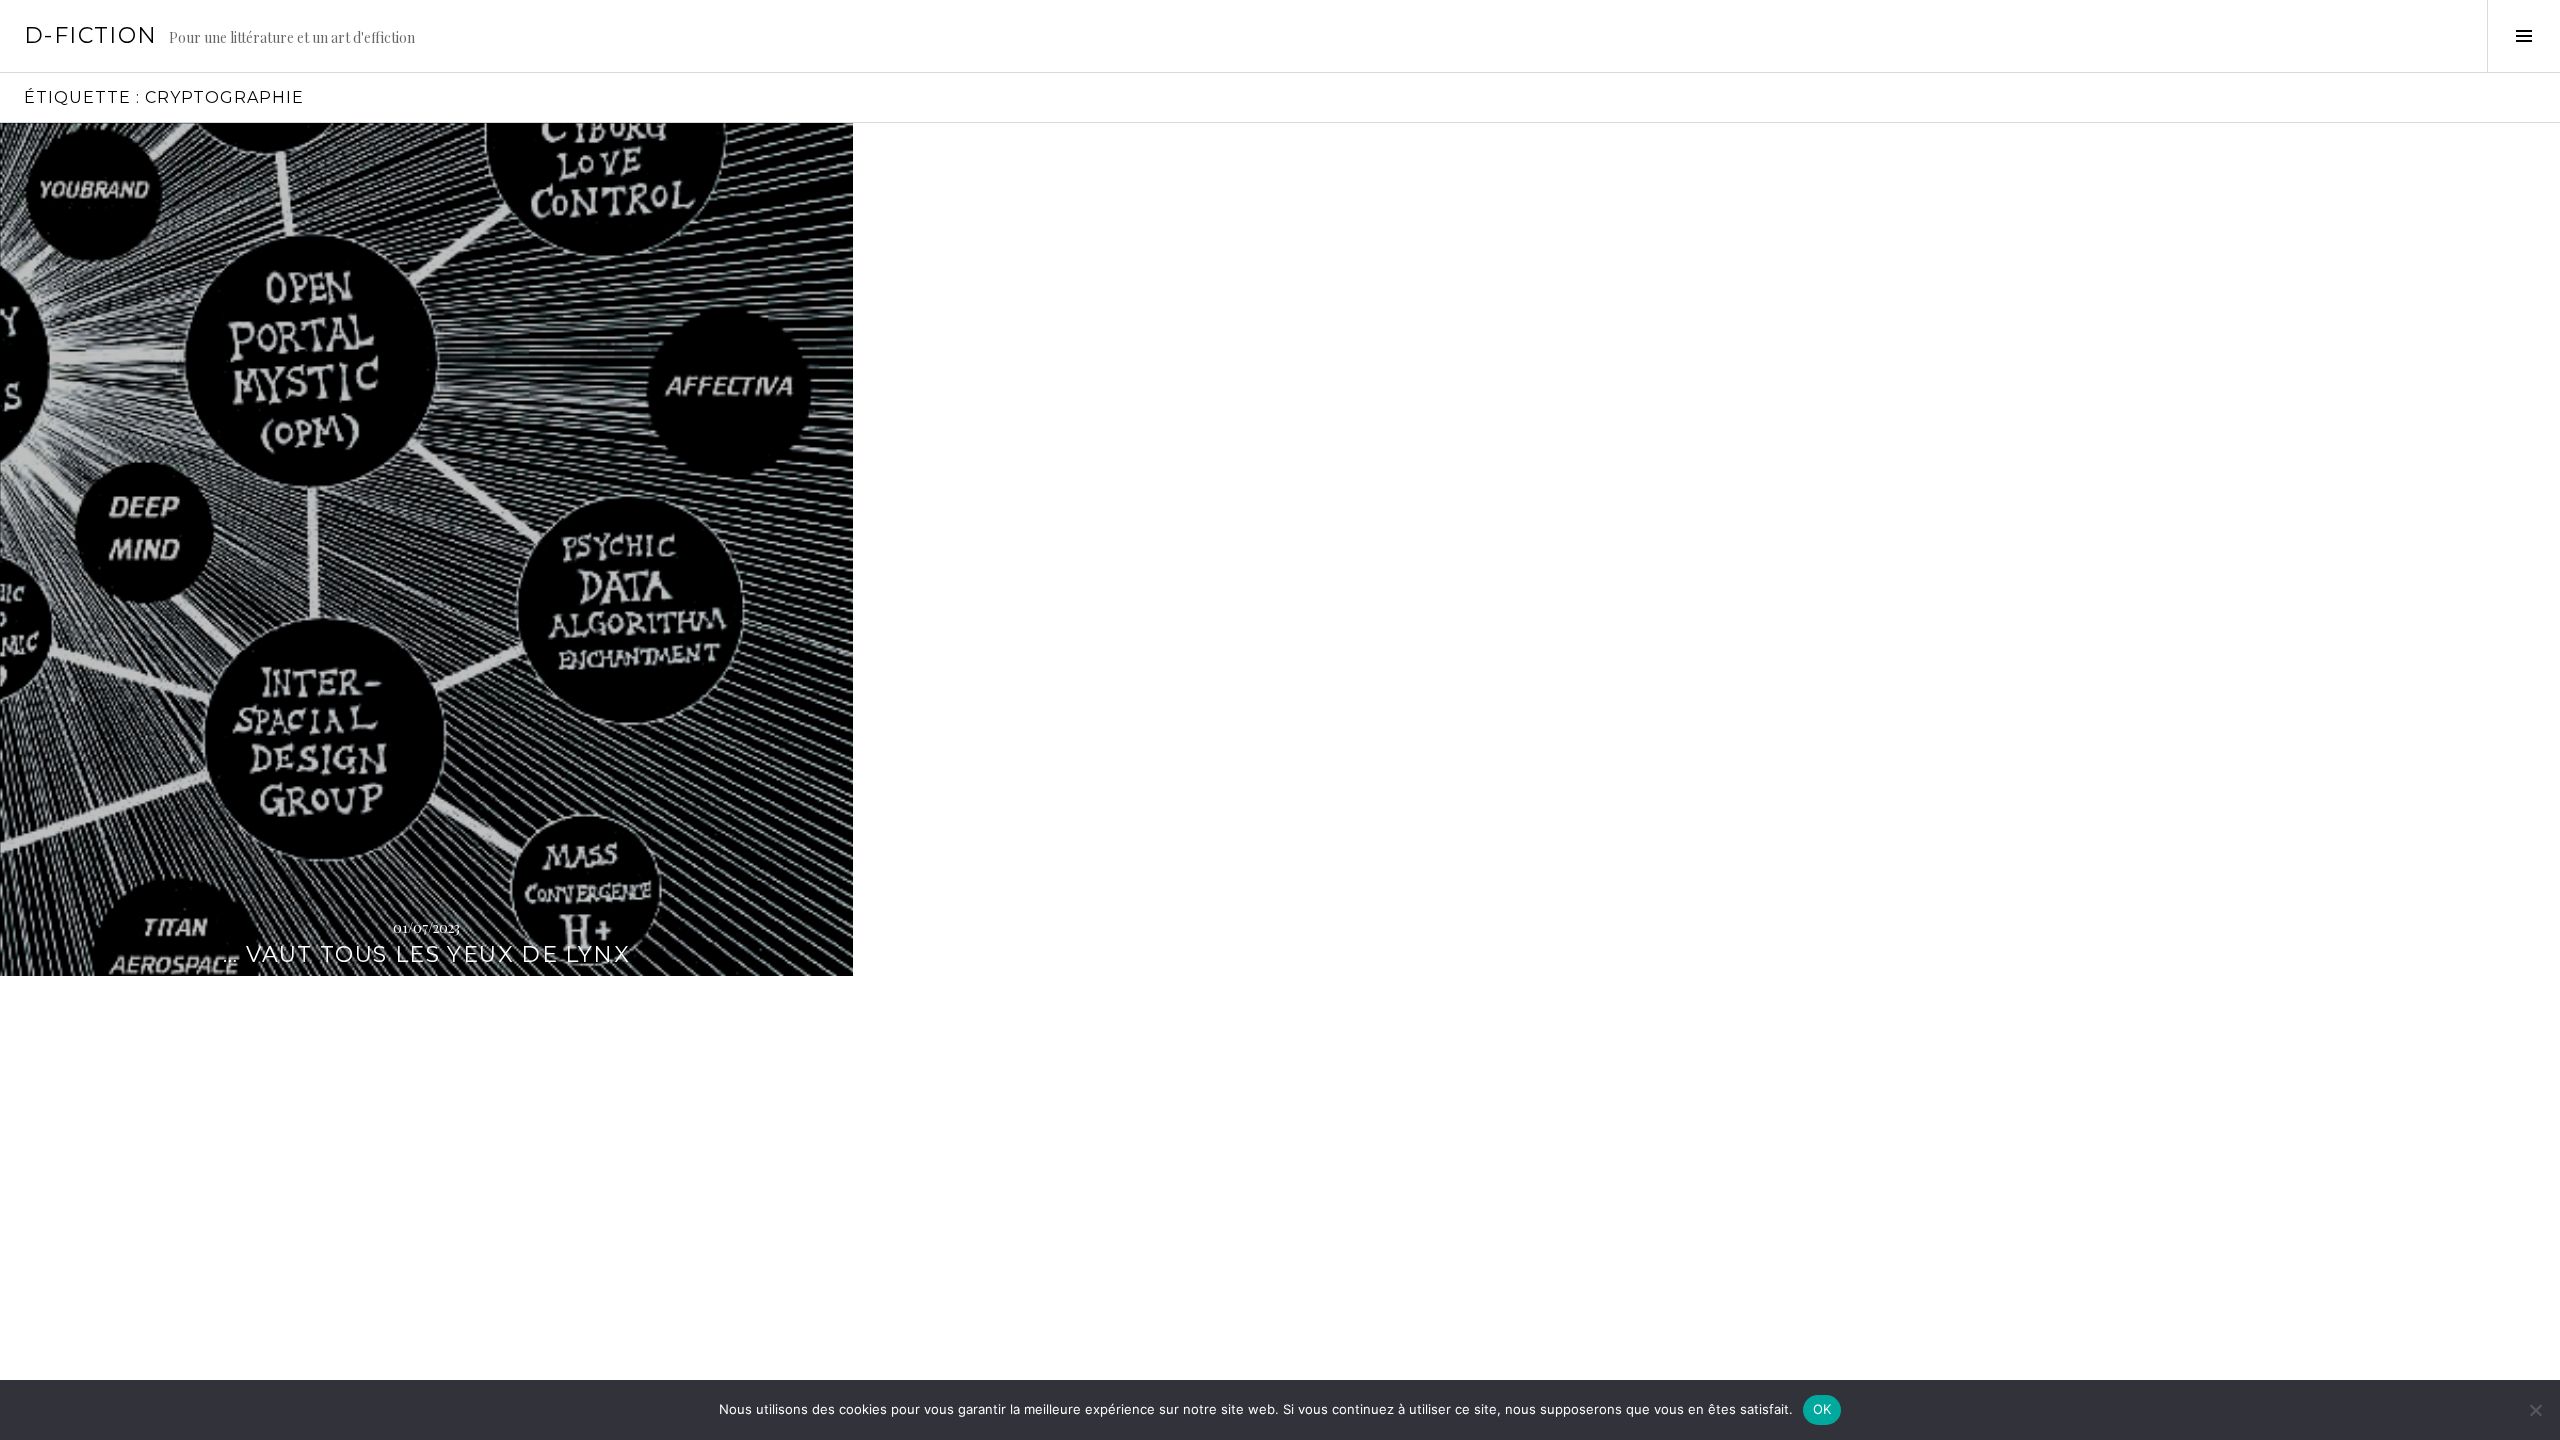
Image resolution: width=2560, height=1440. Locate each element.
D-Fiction (90, 35)
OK (1822, 1409)
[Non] (2535, 1410)
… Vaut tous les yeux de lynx (426, 954)
